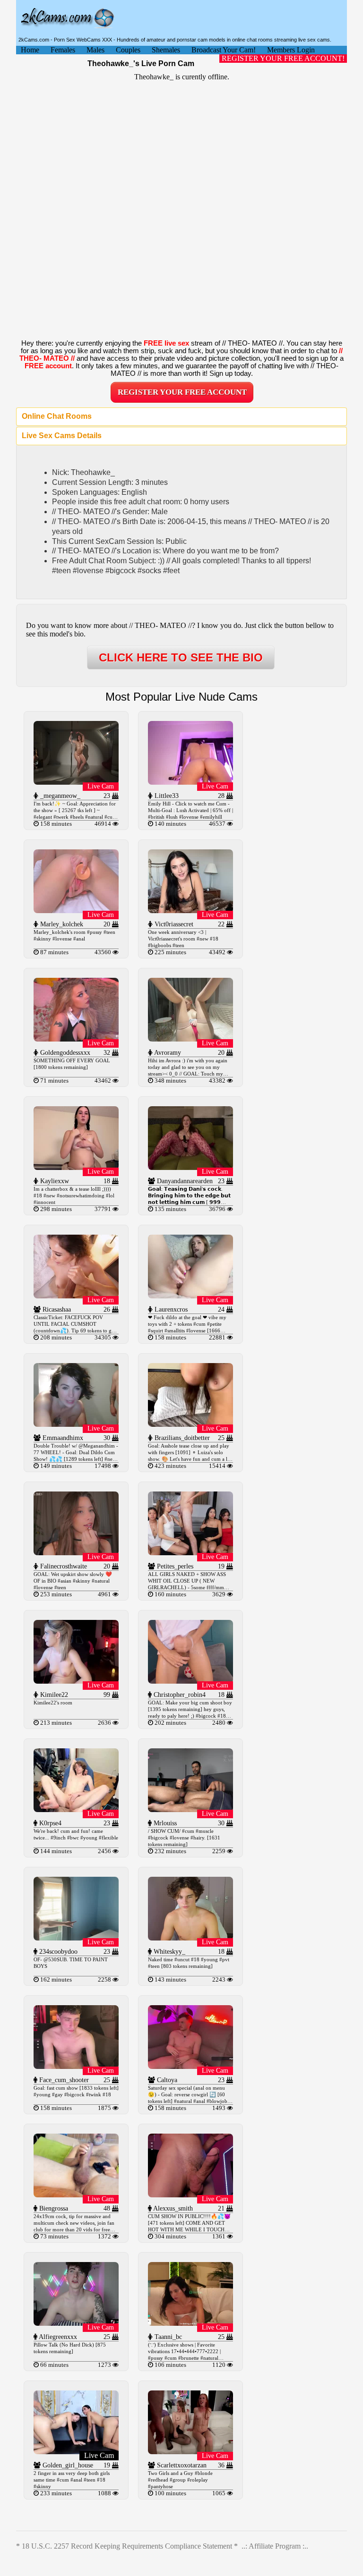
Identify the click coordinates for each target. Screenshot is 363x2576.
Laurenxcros (170, 1309)
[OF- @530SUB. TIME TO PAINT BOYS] (76, 1938)
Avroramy (167, 1053)
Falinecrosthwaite (63, 1566)
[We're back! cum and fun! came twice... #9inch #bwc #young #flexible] (76, 1809)
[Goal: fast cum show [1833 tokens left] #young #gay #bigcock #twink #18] (76, 2066)
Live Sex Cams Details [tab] (62, 436)
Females (63, 50)
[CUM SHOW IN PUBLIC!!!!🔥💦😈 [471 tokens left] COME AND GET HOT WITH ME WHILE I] (190, 2195)
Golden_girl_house (67, 2465)
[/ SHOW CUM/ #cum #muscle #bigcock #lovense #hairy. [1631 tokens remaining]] (190, 1809)
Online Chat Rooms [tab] (57, 416)
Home (30, 50)
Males (95, 50)
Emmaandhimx (62, 1438)
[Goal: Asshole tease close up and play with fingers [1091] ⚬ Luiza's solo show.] (190, 1424)
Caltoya (166, 2080)
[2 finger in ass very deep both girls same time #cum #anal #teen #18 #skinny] (76, 2452)
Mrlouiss (164, 1823)
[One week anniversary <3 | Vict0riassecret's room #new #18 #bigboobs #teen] (190, 911)
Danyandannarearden (184, 1181)
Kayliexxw (54, 1181)
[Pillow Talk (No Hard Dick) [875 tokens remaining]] (76, 2323)
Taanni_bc (167, 2337)
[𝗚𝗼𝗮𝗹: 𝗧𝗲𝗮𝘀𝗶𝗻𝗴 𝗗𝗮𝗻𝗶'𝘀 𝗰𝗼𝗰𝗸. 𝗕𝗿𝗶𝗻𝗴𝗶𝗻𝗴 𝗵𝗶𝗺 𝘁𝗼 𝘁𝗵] (190, 1167)
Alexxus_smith (172, 2208)
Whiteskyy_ (169, 1952)
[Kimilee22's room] (76, 1681)
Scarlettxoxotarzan (181, 2465)
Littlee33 (166, 796)
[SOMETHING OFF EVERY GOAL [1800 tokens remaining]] (76, 1039)
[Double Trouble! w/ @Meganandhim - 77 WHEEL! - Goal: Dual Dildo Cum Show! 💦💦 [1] (76, 1424)
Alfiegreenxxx (57, 2337)
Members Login (291, 50)
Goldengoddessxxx (64, 1053)
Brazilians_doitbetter (181, 1438)
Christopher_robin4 (179, 1695)
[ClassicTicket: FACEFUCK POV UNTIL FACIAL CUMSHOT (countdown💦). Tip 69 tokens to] (76, 1296)
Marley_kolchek (61, 924)
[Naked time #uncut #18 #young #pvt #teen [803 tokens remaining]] (190, 1938)
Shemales (166, 50)
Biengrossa (53, 2208)
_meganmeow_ (59, 796)
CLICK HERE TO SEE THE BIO (181, 657)
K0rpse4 (49, 1823)
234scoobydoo (57, 1952)
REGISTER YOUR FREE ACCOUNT (182, 392)
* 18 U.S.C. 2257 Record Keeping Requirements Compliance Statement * (127, 2546)
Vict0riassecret (173, 924)
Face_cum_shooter (63, 2080)
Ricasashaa (56, 1309)
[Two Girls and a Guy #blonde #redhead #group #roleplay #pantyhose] (190, 2452)
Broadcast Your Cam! (224, 50)
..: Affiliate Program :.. (275, 2546)
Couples (128, 50)
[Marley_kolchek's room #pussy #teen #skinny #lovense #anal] (76, 911)
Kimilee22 (53, 1695)
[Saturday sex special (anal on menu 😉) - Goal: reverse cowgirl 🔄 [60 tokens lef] (190, 2066)
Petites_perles (174, 1566)
